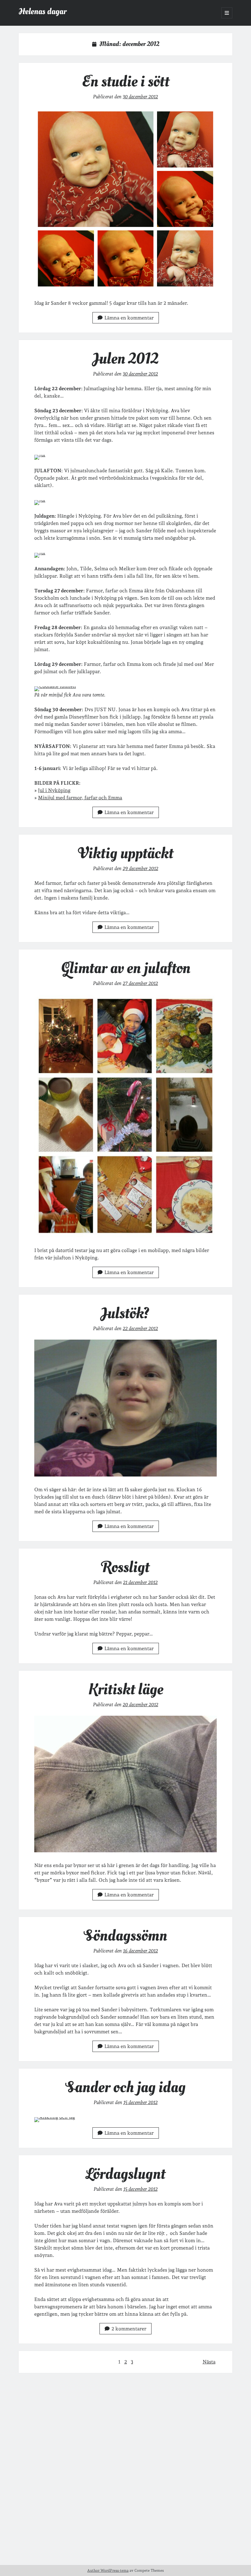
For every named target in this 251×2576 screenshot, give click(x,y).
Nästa (209, 2362)
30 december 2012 (140, 97)
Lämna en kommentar (129, 318)
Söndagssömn (126, 1936)
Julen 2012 (126, 359)
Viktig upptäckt (126, 853)
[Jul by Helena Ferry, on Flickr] (40, 455)
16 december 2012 (140, 1951)
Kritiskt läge (126, 1689)
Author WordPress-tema (108, 2570)
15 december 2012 (140, 2102)
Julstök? (126, 1313)
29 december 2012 (140, 868)
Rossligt (125, 1567)
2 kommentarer (129, 2329)
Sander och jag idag (126, 2087)
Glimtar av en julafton (126, 968)
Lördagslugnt (125, 2174)
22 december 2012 (140, 1328)
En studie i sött (125, 81)
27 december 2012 (140, 983)
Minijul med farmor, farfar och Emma (80, 798)
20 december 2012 (140, 1705)
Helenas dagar (43, 11)
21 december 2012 (140, 1582)
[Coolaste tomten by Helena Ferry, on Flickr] (55, 686)
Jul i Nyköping (54, 790)
